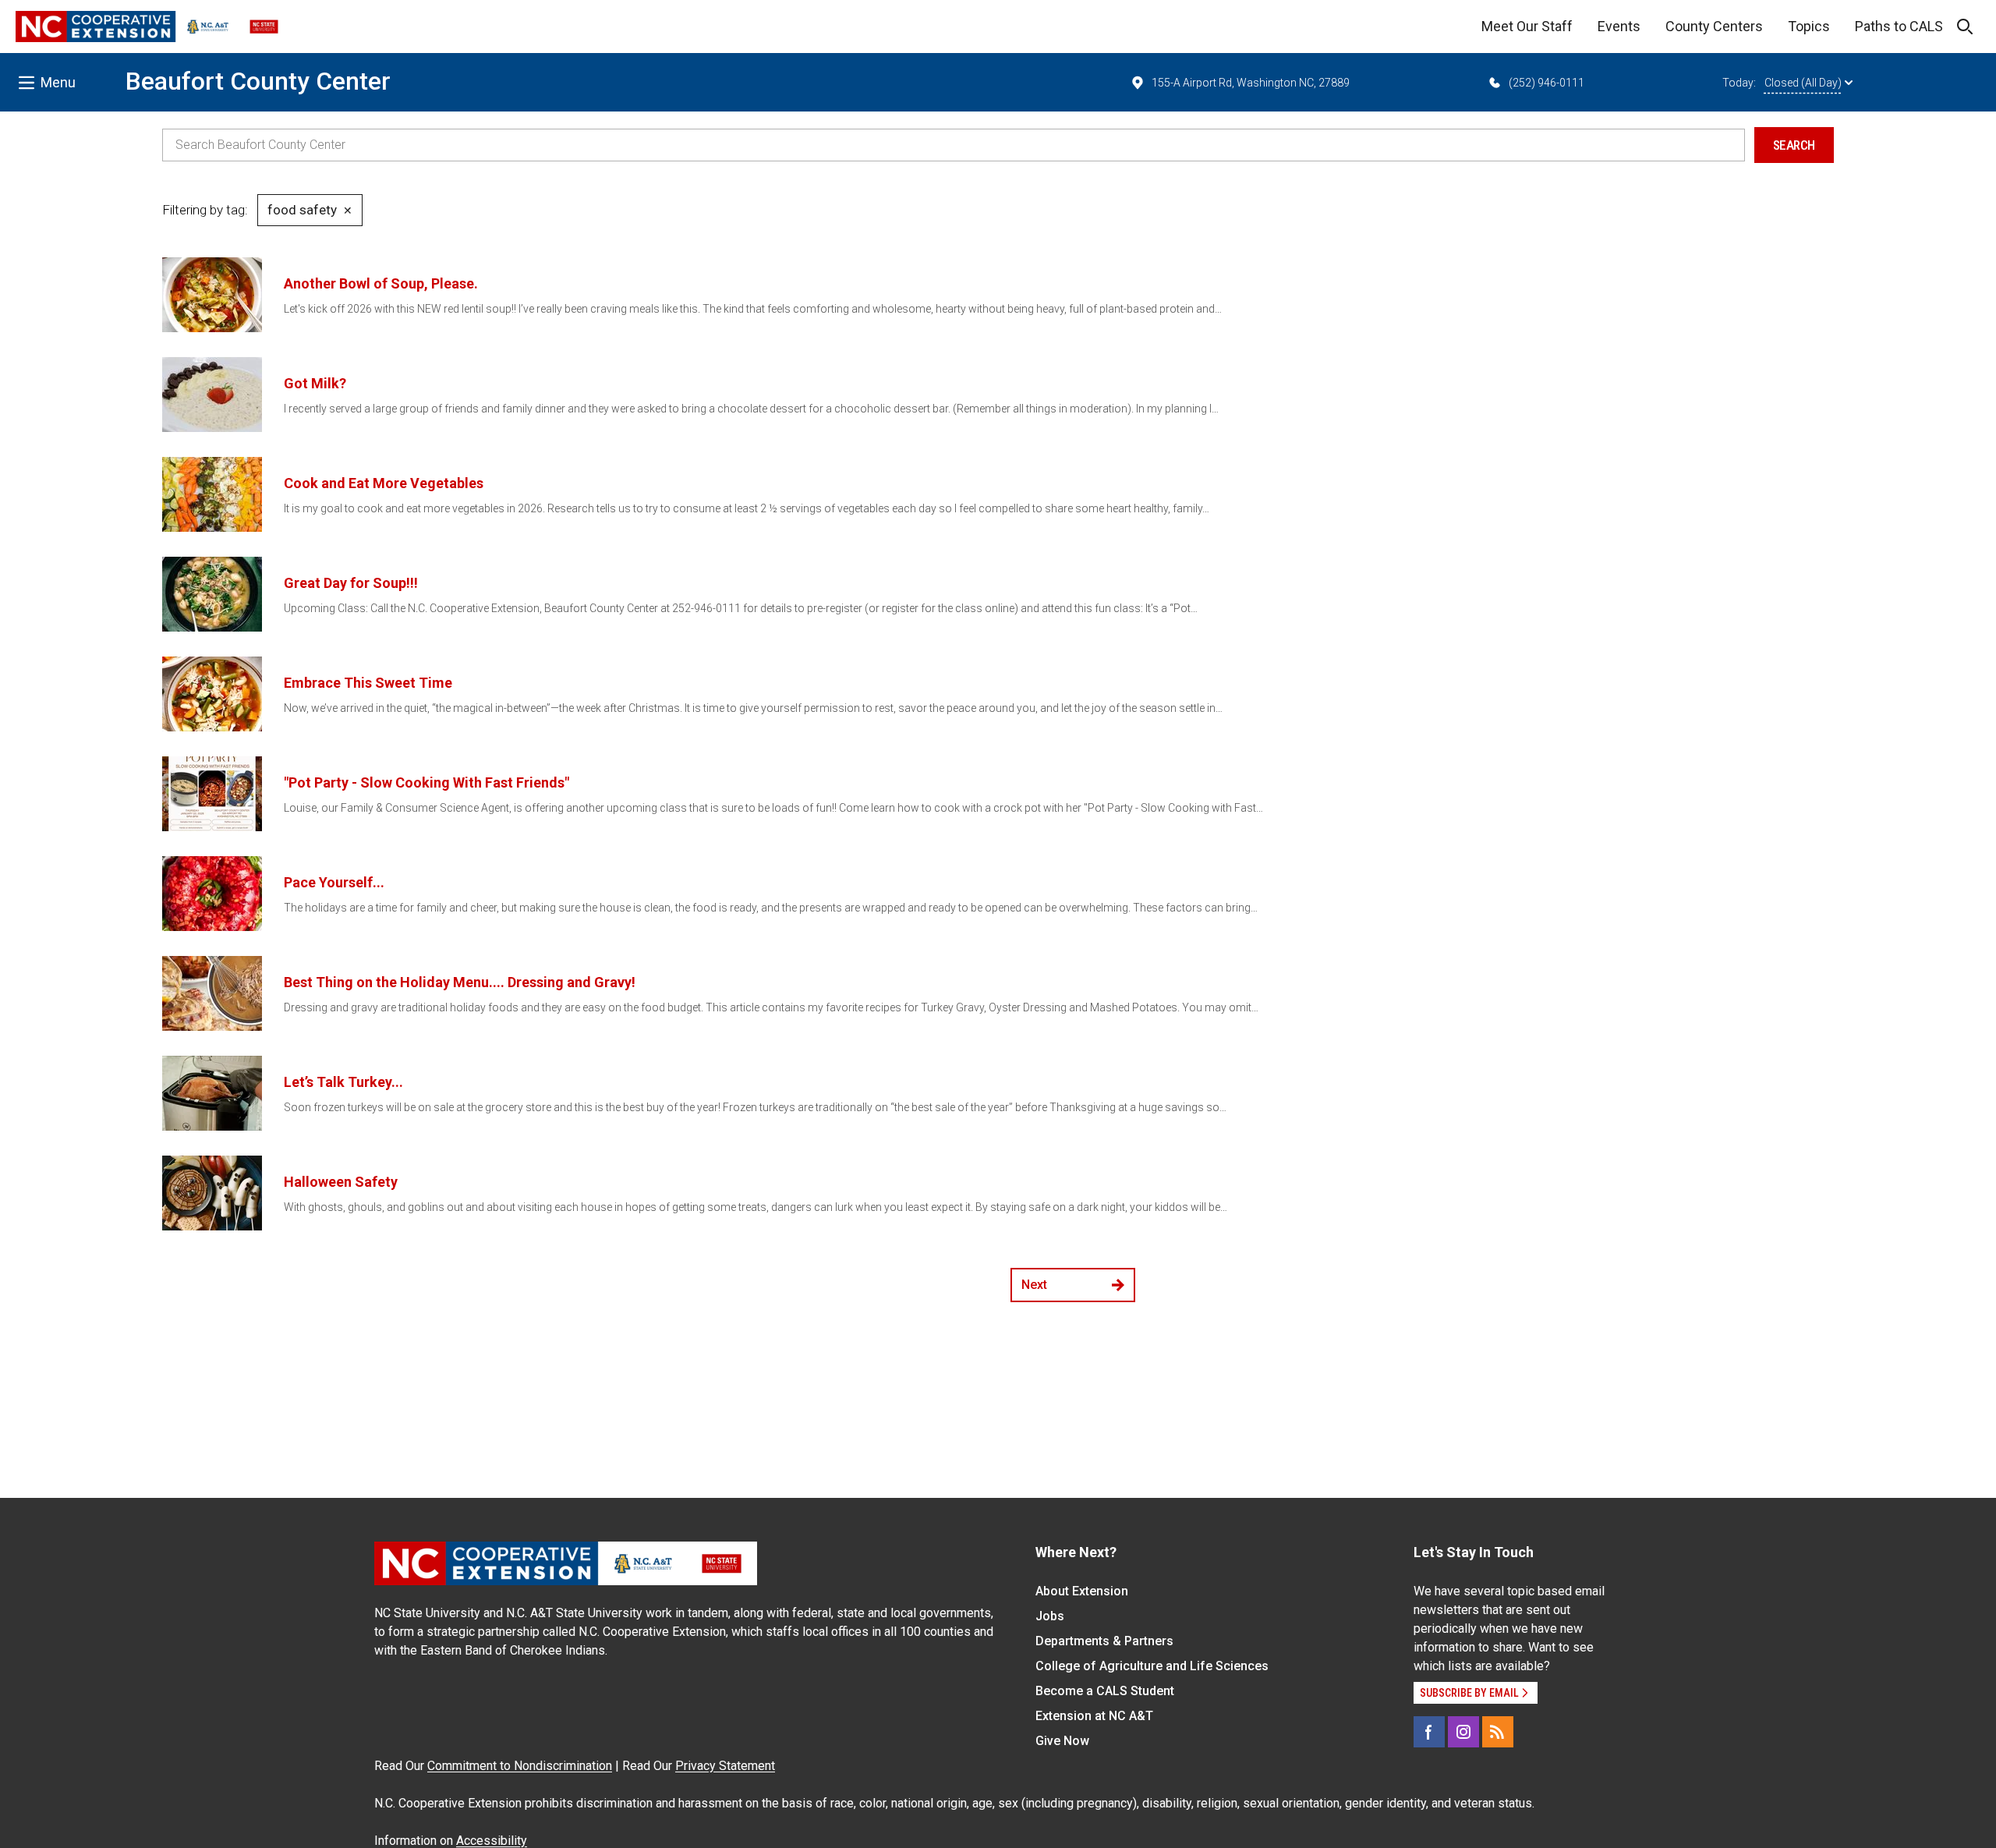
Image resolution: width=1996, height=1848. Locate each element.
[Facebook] (1429, 1732)
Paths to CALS (1899, 26)
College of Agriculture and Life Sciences (1152, 1666)
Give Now (1062, 1741)
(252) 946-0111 (1547, 83)
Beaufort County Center (258, 81)
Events (1619, 26)
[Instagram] (1463, 1732)
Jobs (1050, 1616)
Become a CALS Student (1105, 1691)
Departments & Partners (1104, 1641)
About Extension (1082, 1591)
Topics (1809, 26)
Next (1034, 1285)
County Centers (1714, 26)
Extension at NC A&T (1094, 1716)
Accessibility (492, 1841)
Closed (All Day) (1803, 83)
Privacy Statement (725, 1766)
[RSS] (1498, 1732)
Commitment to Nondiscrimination (520, 1766)
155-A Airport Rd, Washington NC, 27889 (1251, 83)
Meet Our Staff (1527, 26)
